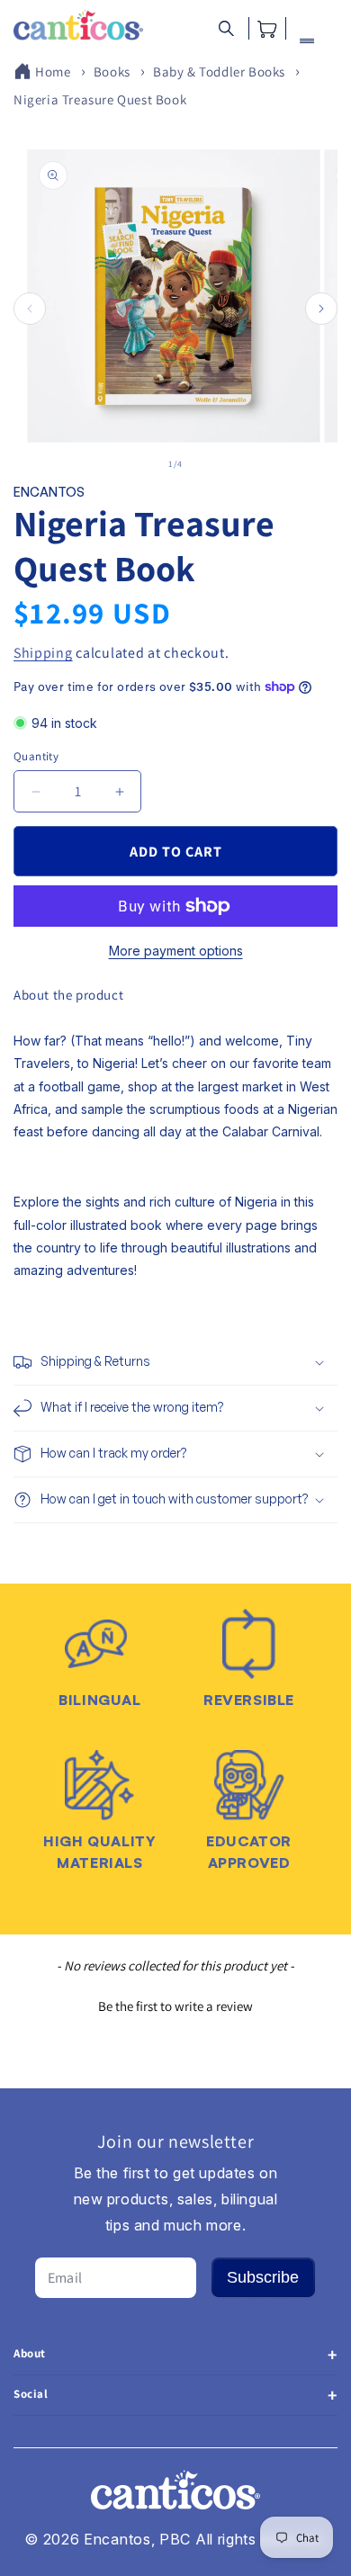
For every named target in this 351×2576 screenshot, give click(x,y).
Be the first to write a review (175, 2006)
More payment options (176, 951)
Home (53, 72)
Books (112, 72)
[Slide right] (321, 309)
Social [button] (31, 2394)
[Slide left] (30, 309)
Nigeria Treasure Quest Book (100, 99)
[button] (226, 28)
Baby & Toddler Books (219, 72)
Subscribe (263, 2277)
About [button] (30, 2353)
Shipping (43, 653)
